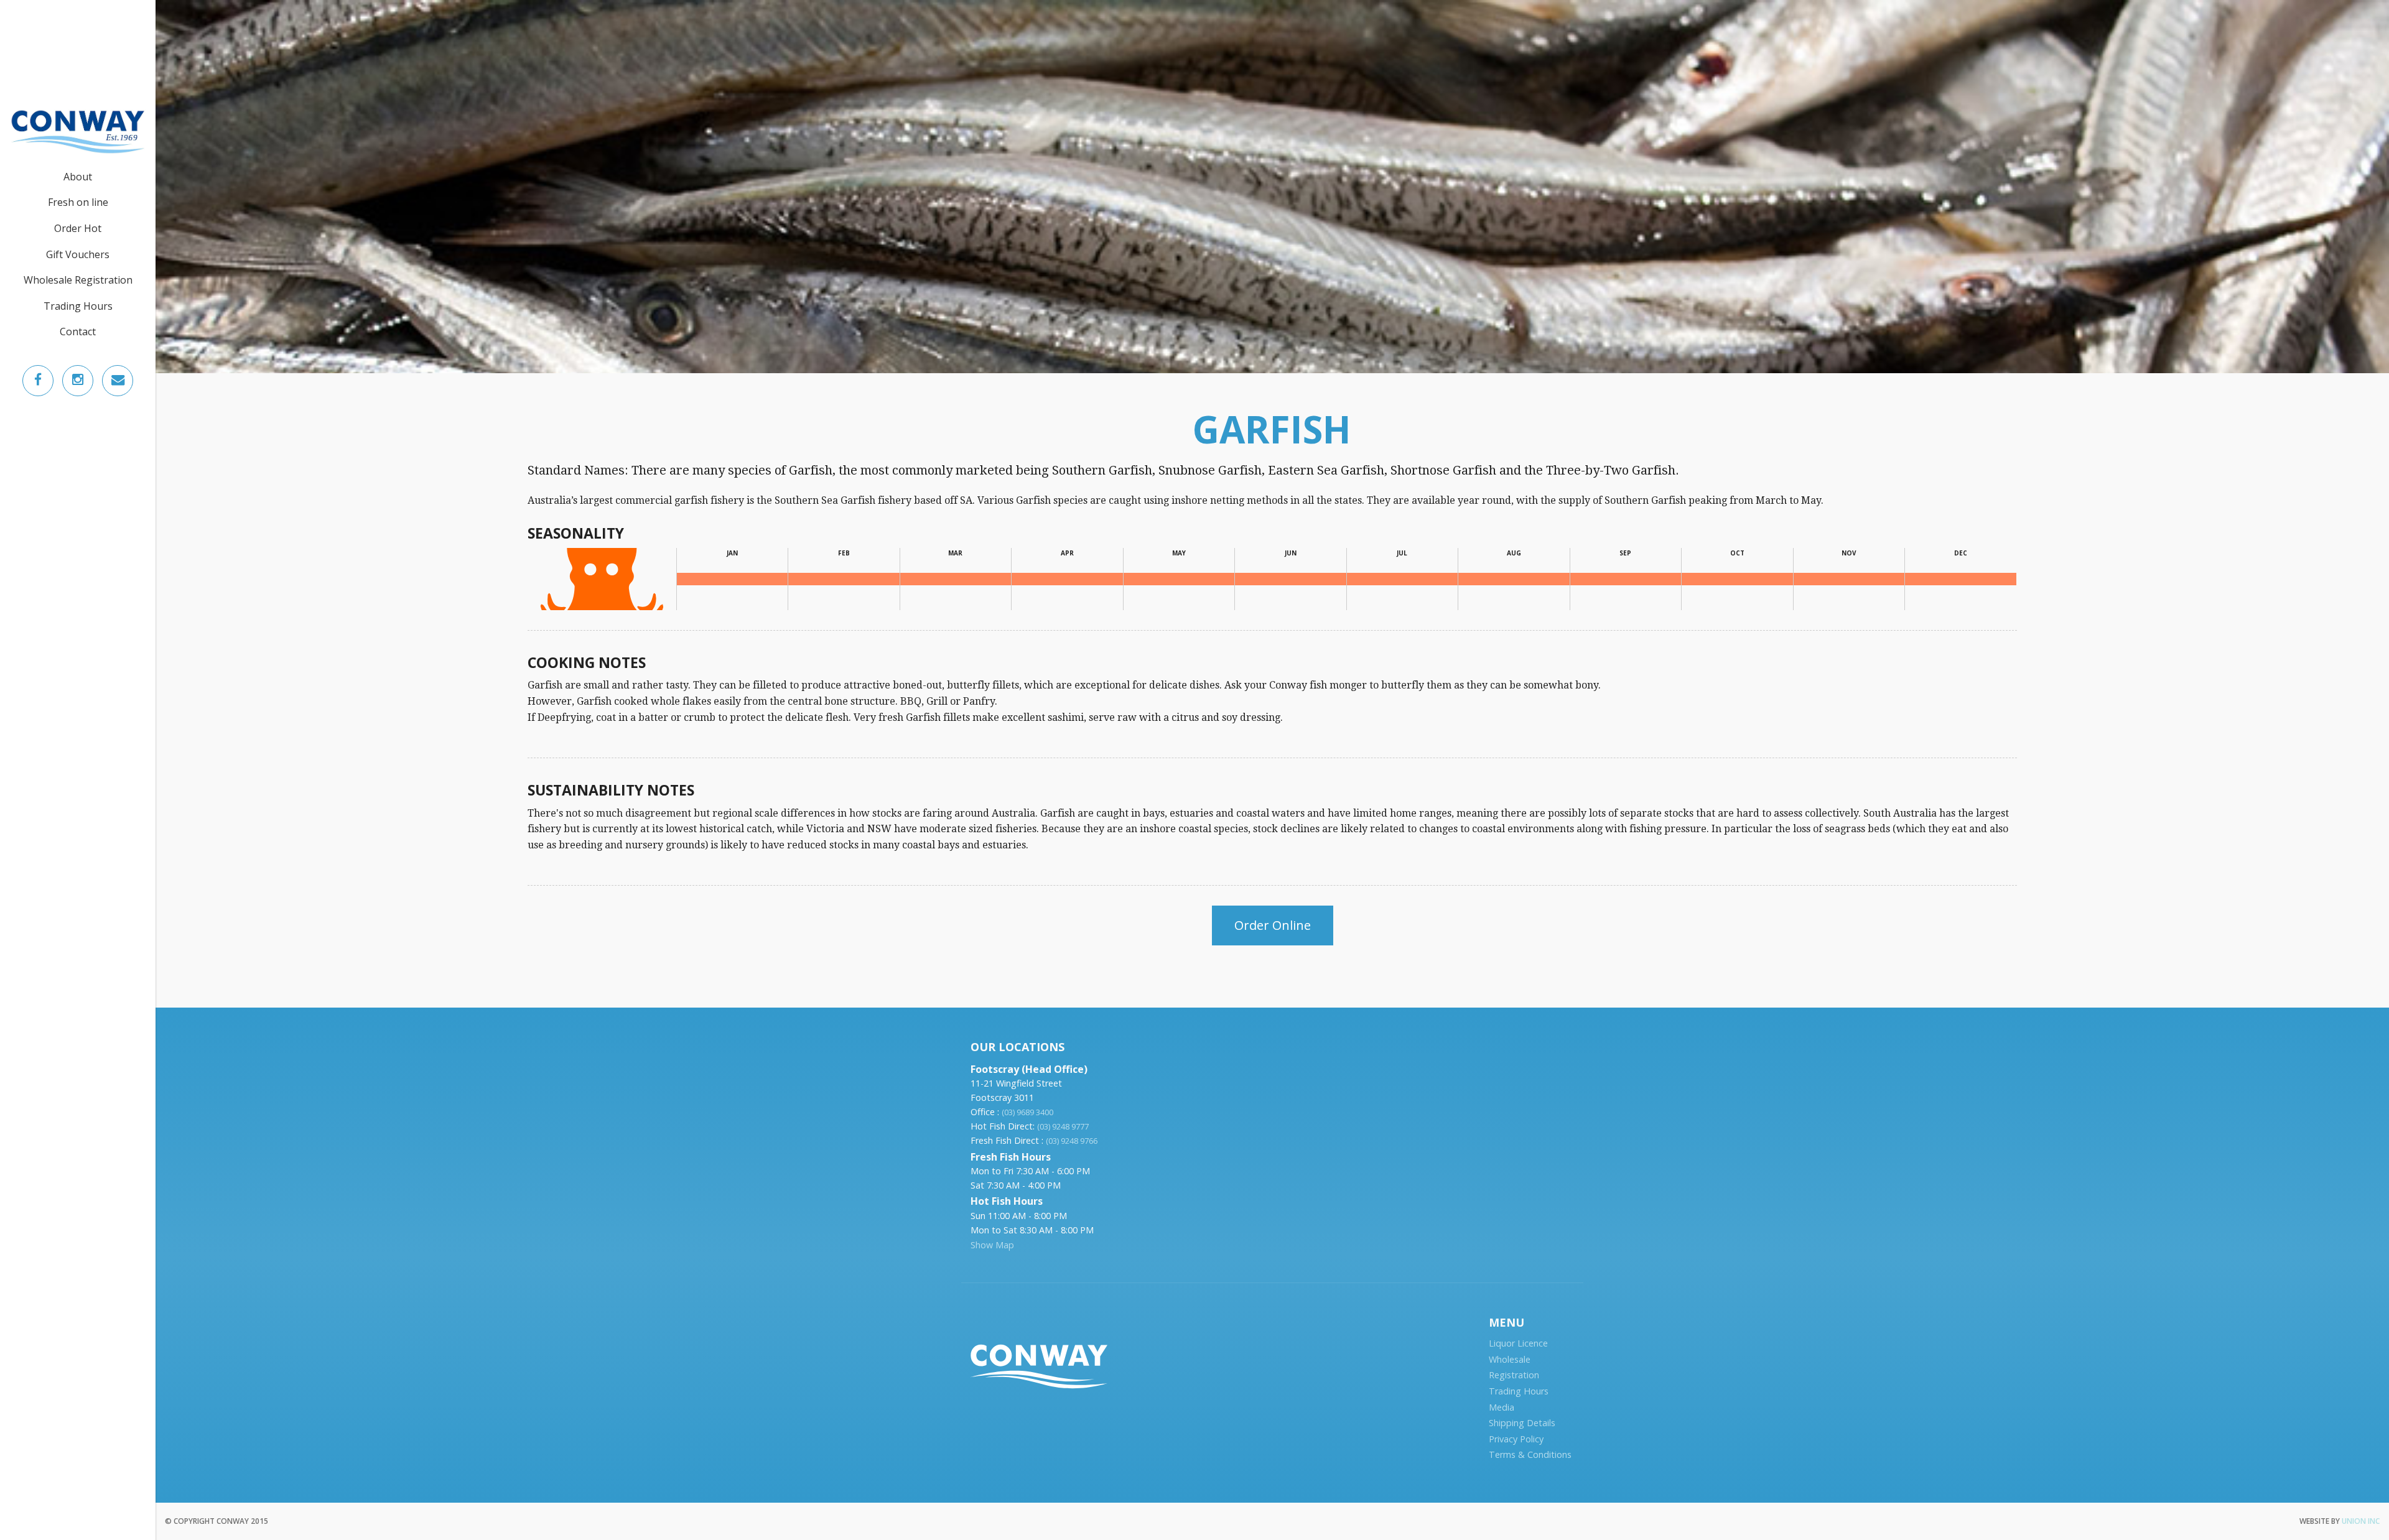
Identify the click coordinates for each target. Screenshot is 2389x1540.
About (78, 177)
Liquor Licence (1518, 1343)
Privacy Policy (1516, 1439)
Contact (78, 332)
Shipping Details (1522, 1423)
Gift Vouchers (78, 254)
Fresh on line (78, 202)
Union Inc (2361, 1521)
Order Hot (78, 228)
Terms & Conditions (1530, 1454)
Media (1502, 1407)
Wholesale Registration (78, 280)
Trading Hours (78, 306)
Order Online (1273, 925)
